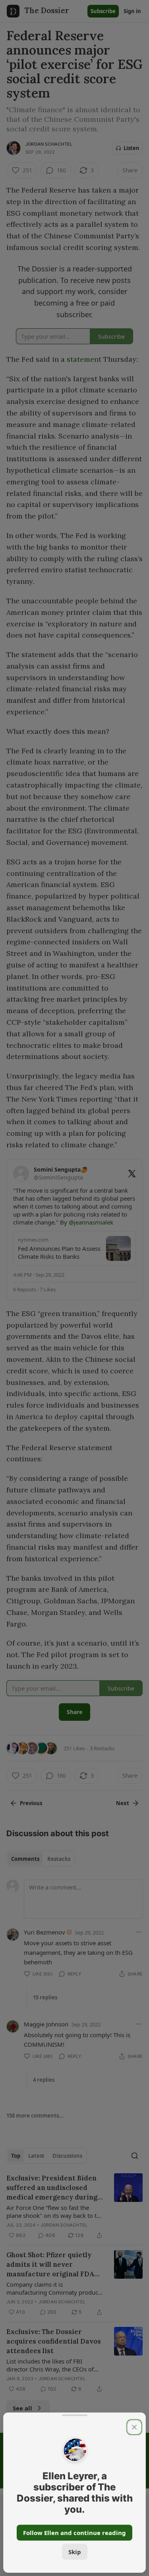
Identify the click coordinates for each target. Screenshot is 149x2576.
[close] (134, 2427)
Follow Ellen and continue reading (74, 2533)
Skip (75, 2552)
